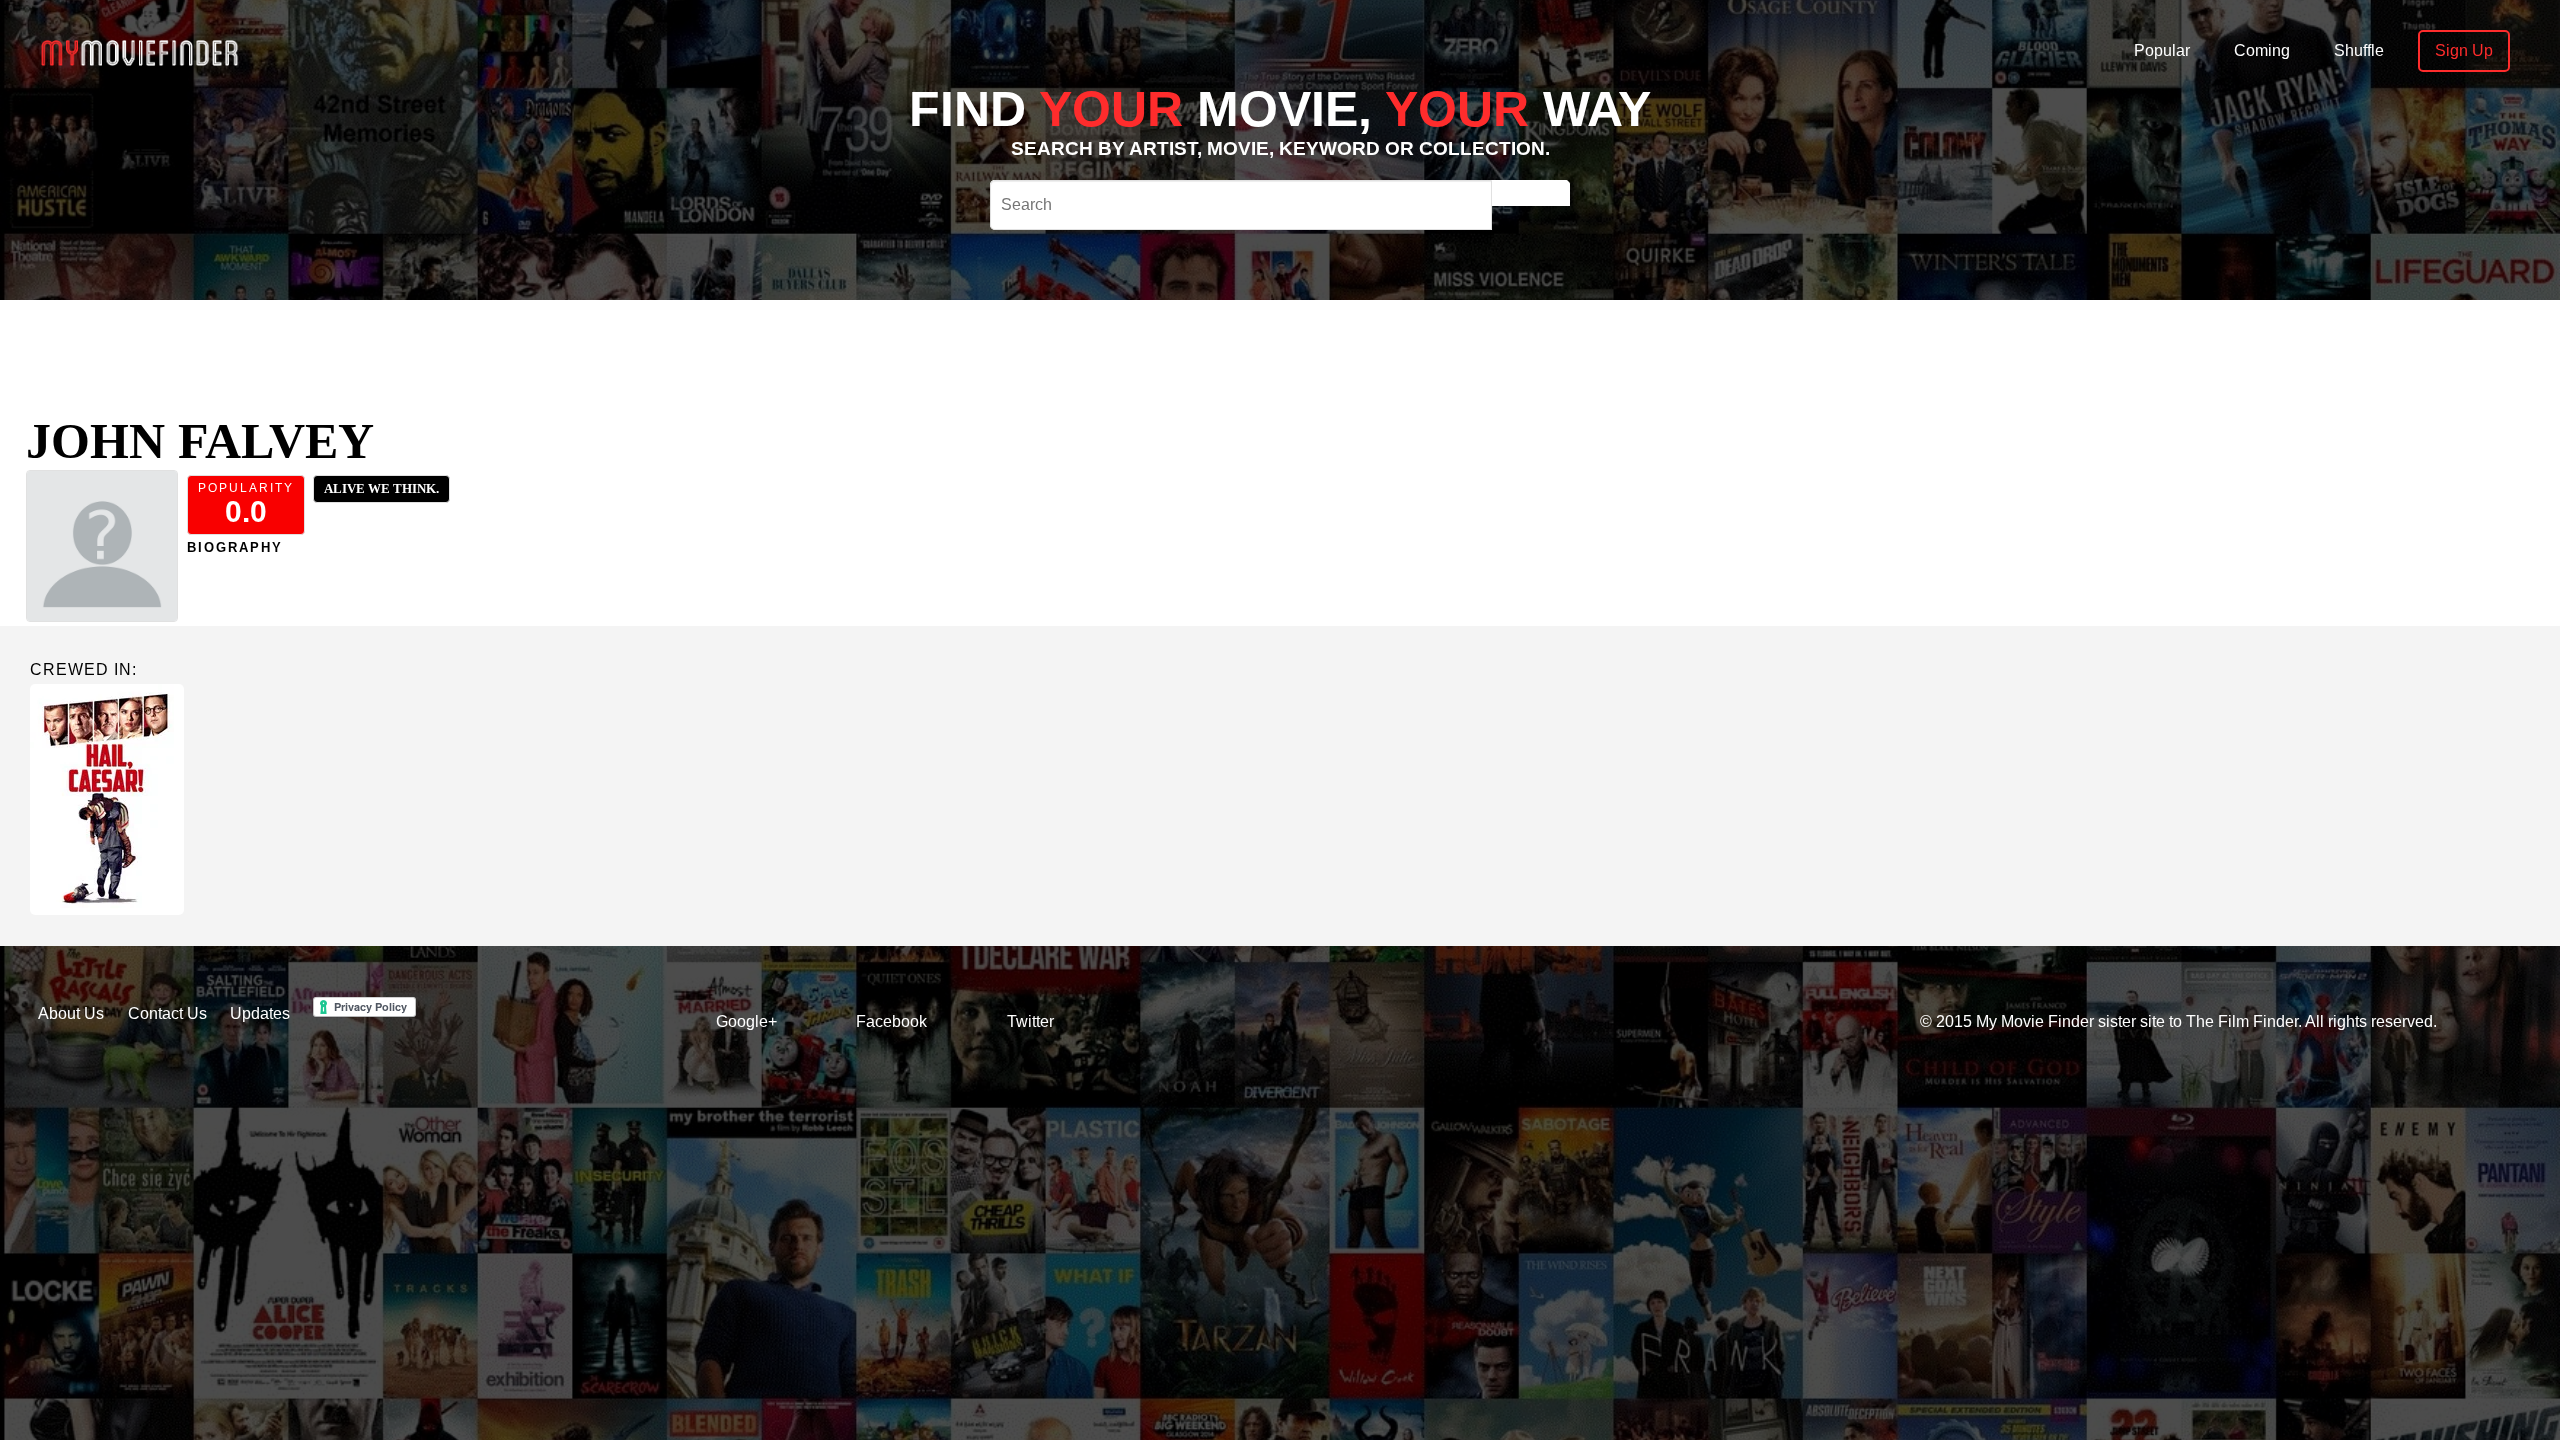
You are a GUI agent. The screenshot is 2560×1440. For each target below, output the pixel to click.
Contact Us (167, 1013)
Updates (260, 1013)
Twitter (1030, 1021)
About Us (71, 1013)
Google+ (746, 1021)
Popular (2162, 50)
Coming (2262, 50)
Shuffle (2359, 50)
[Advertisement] (876, 345)
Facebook (891, 1021)
